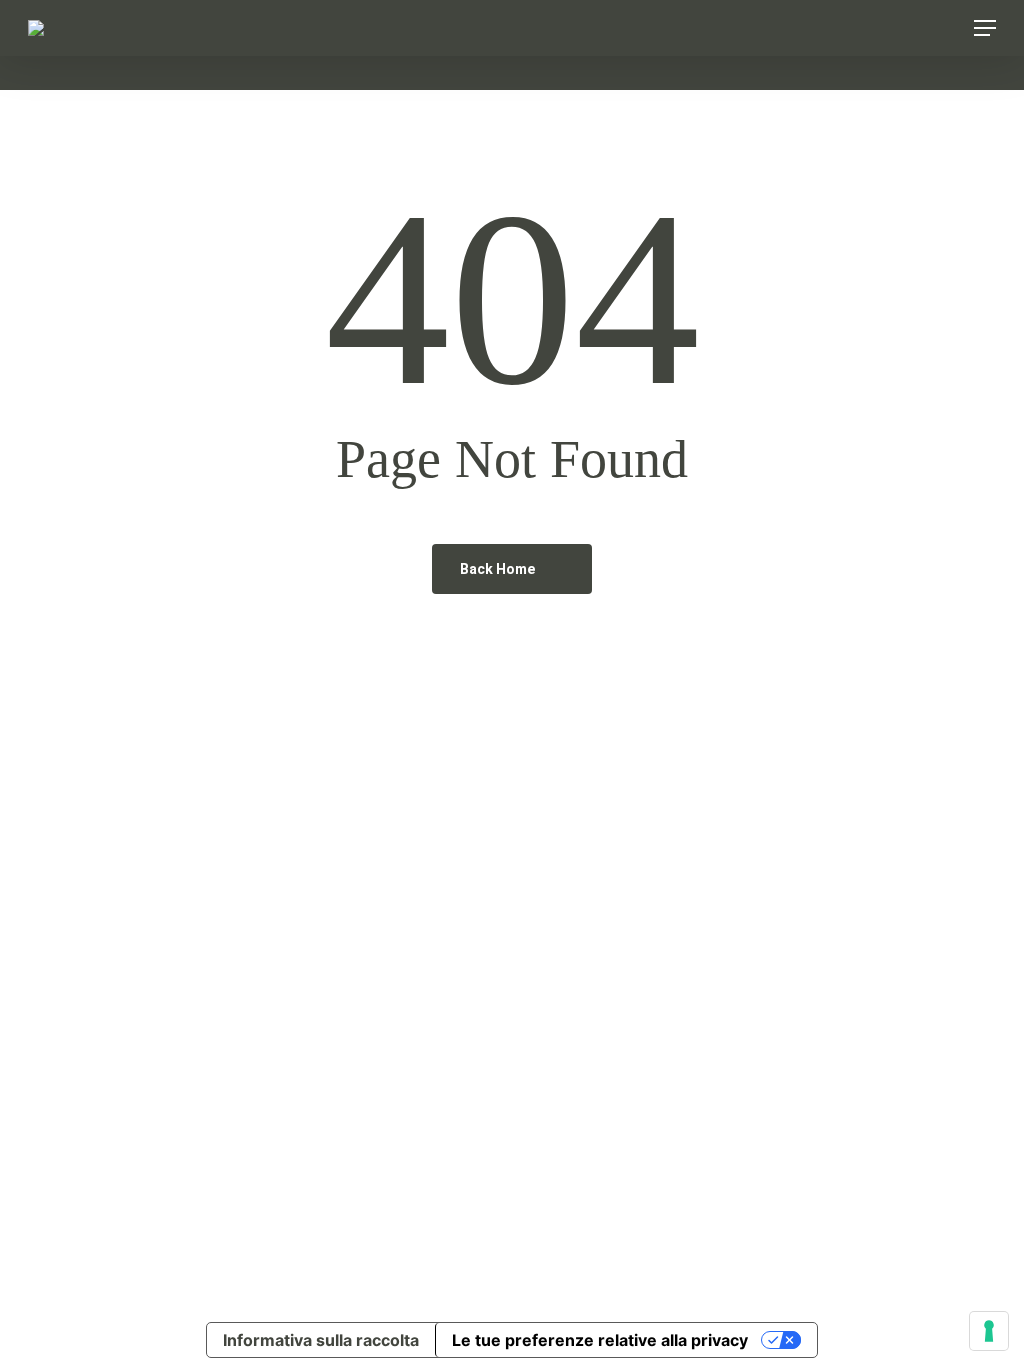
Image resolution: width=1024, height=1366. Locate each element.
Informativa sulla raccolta (321, 1340)
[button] (985, 28)
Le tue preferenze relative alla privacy (600, 1340)
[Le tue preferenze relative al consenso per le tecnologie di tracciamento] (989, 1331)
